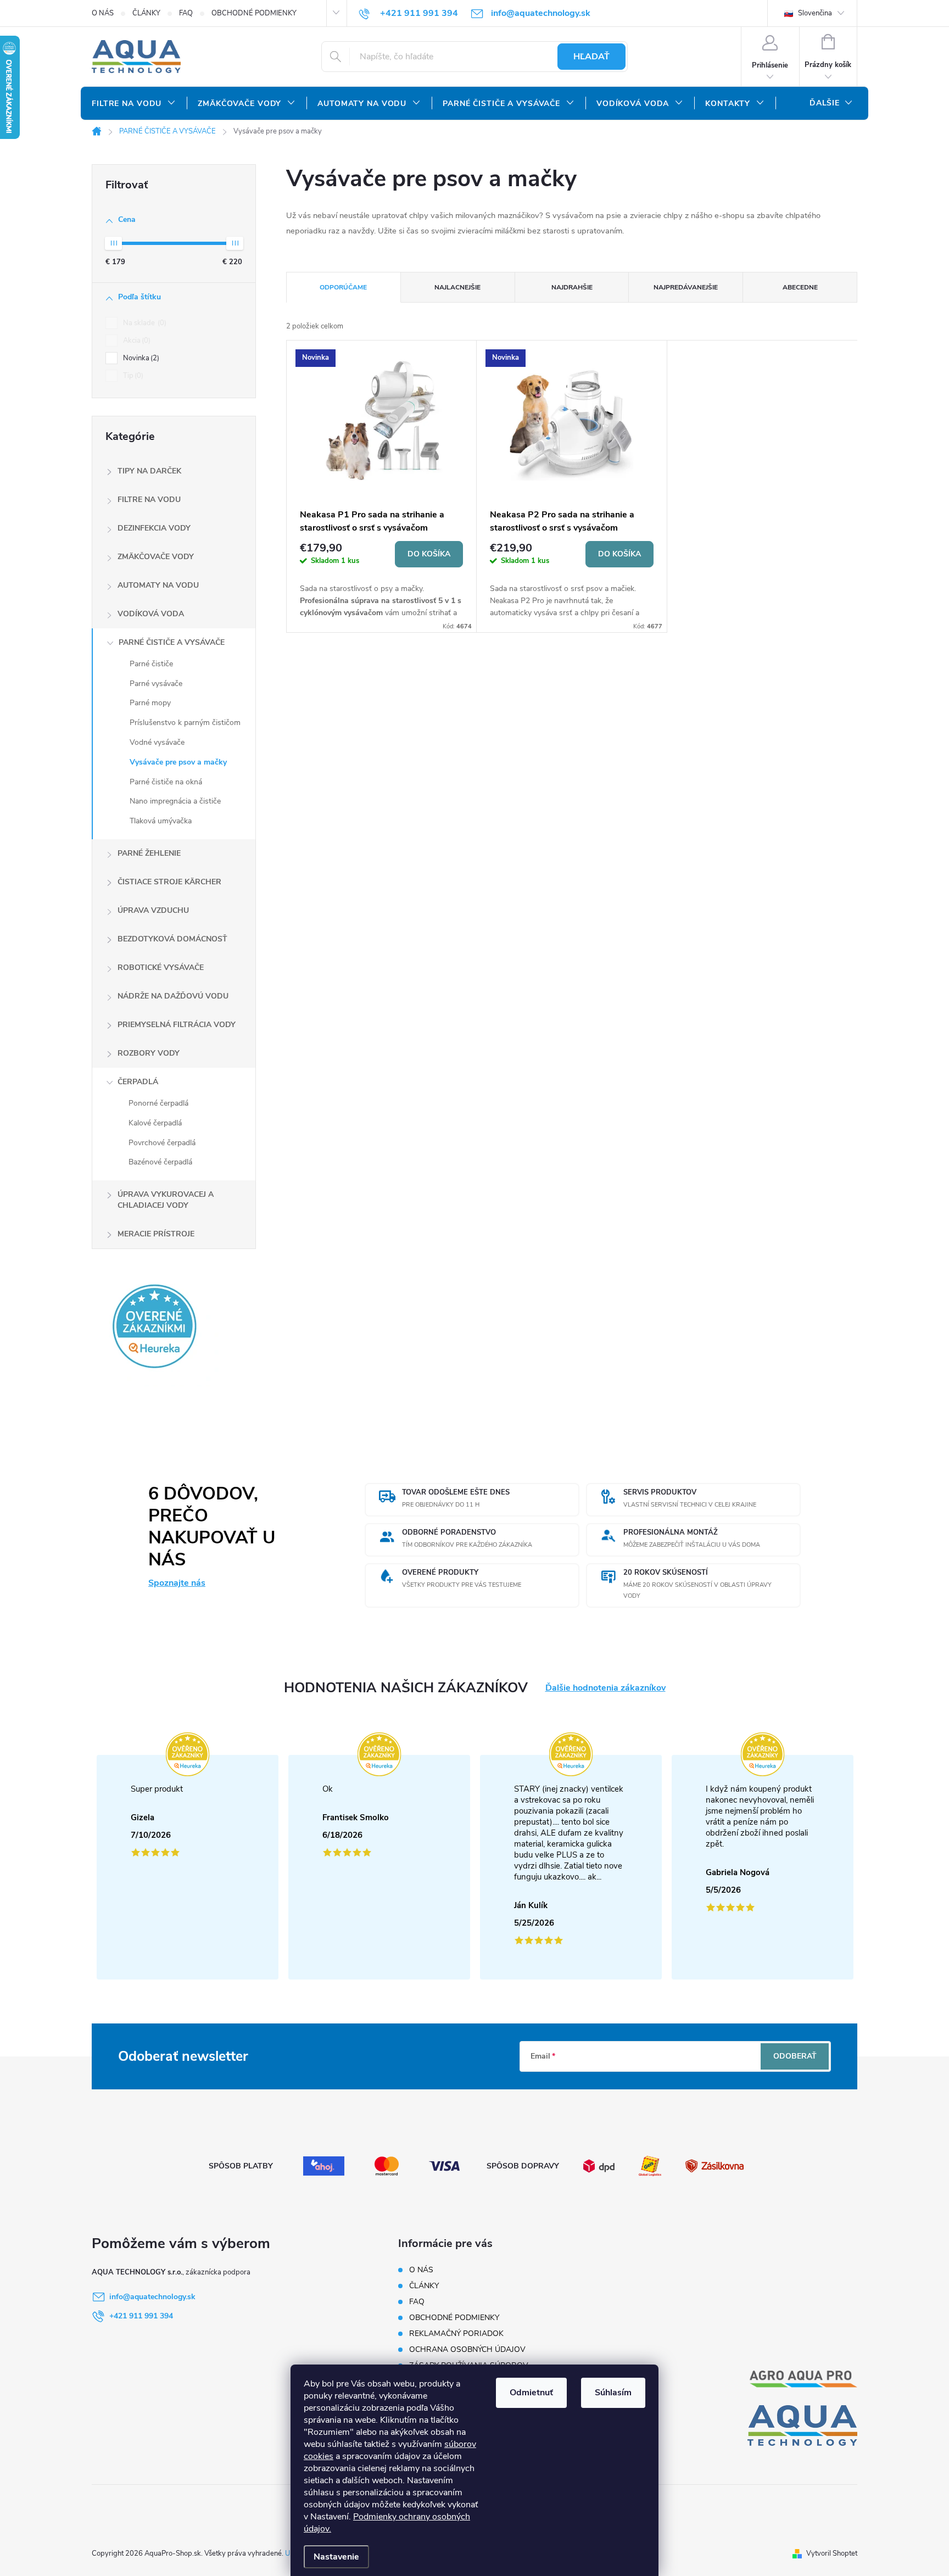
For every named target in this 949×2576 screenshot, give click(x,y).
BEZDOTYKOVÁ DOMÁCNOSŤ (172, 939)
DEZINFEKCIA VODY (154, 528)
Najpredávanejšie (686, 287)
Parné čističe (151, 664)
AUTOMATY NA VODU (158, 585)
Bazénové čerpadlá (160, 1162)
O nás (103, 13)
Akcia (136, 341)
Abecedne (800, 287)
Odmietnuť (531, 2393)
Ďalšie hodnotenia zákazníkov (605, 1688)
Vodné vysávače (157, 742)
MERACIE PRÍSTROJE (156, 1234)
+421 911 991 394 (141, 2316)
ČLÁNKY (146, 13)
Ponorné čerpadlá (158, 1103)
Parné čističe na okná (166, 782)
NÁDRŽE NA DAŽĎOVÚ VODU (173, 996)
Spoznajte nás (177, 1583)
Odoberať (795, 2056)
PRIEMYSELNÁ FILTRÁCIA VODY (177, 1025)
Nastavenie (336, 2557)
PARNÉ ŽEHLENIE (149, 853)
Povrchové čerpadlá (162, 1143)
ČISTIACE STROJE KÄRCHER (169, 882)
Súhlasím (613, 2393)
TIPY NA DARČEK (149, 471)
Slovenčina (814, 13)
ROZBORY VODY (149, 1053)
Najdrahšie (572, 287)
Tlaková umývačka (161, 821)
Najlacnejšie (457, 287)
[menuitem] (134, 104)
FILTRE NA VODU (149, 500)
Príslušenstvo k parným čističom (185, 723)
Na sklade (144, 323)
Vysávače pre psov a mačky (178, 762)
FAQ (186, 13)
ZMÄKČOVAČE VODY (156, 557)
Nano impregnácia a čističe (175, 801)
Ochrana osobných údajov (467, 2349)
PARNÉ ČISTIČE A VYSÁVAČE (172, 642)
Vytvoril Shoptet (832, 2553)
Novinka (140, 358)
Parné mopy (150, 703)
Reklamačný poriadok (456, 2334)
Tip (132, 376)
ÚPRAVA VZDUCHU (153, 910)
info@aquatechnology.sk (152, 2297)
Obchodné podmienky (254, 13)
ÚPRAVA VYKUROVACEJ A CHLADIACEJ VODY (166, 1200)
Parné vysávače (156, 684)
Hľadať (591, 57)
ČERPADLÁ (138, 1082)
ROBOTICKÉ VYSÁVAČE (161, 968)
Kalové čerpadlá (155, 1123)
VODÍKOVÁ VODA (151, 614)
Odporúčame (343, 287)
